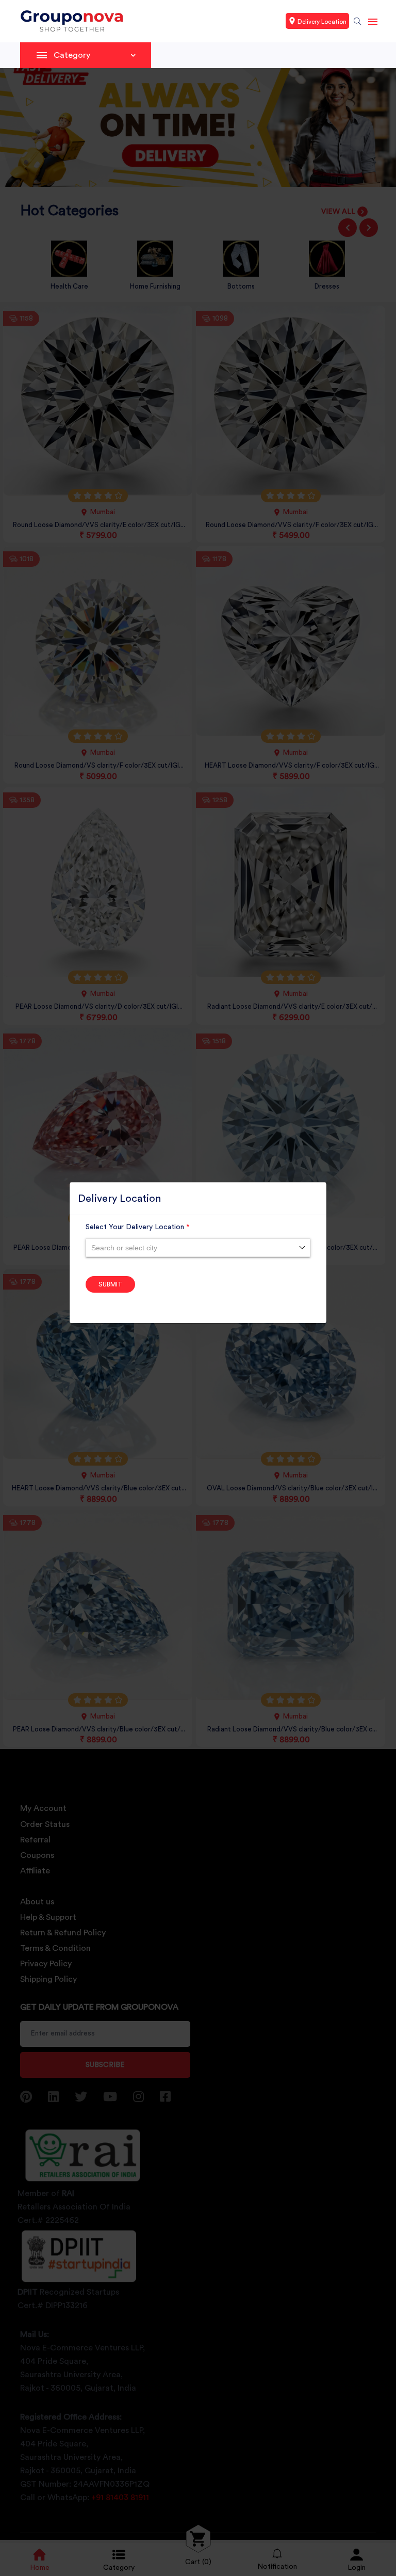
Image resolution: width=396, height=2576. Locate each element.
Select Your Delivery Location (138, 1227)
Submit (110, 1284)
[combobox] (198, 1248)
